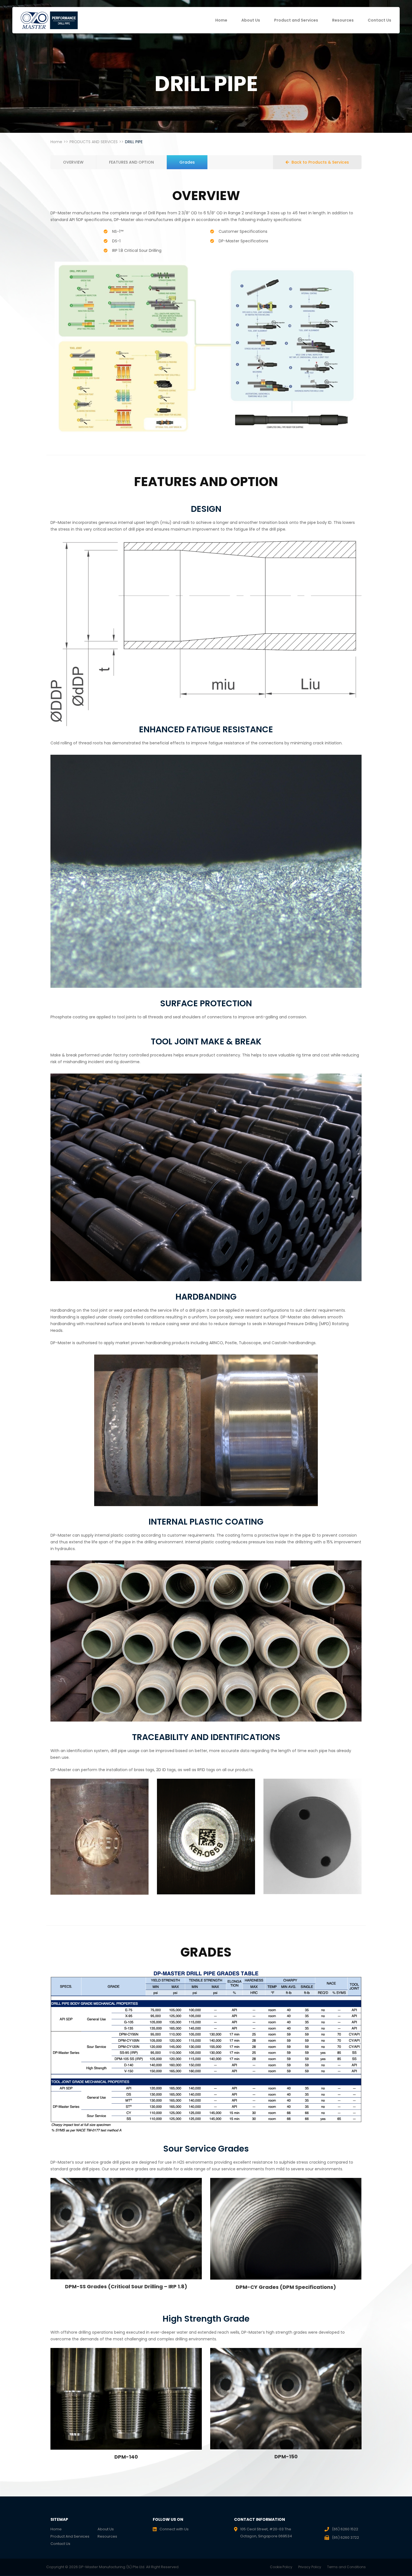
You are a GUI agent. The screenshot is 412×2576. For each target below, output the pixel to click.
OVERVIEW (73, 162)
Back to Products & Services (320, 162)
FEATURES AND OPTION (131, 162)
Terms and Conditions (346, 2567)
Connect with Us (174, 2529)
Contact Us (379, 20)
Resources (343, 20)
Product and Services (296, 20)
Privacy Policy (310, 2567)
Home (221, 20)
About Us (251, 20)
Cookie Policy (281, 2567)
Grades (187, 162)
